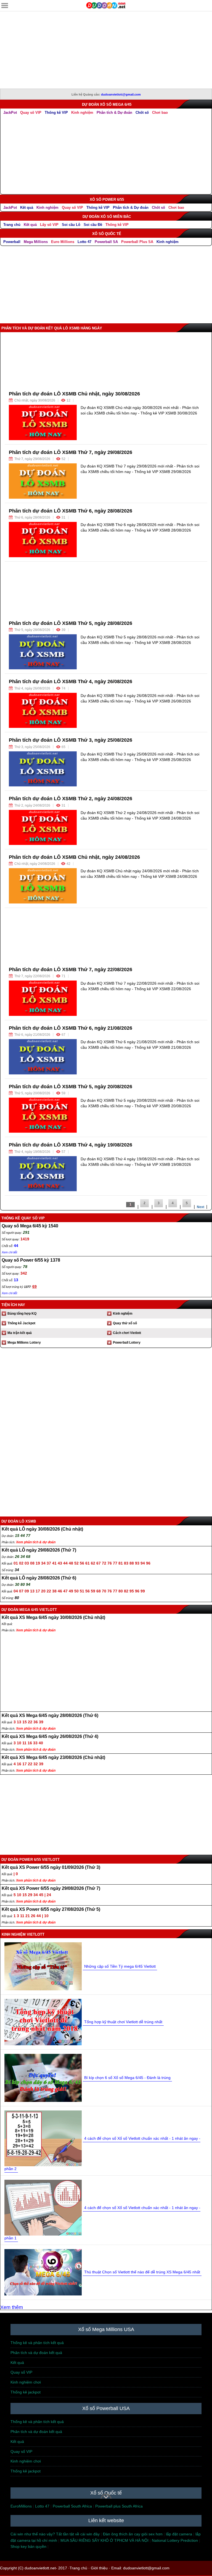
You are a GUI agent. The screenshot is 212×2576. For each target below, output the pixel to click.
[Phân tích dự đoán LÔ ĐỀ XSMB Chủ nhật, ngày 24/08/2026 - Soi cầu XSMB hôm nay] (43, 886)
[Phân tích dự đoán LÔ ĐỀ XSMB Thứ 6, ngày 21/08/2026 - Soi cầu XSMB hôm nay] (43, 1057)
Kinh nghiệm (82, 113)
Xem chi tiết (9, 1252)
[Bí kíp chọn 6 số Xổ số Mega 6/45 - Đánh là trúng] (43, 2077)
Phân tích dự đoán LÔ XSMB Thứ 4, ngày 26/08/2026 (71, 681)
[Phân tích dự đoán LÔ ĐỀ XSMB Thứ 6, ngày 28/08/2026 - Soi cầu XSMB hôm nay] (43, 539)
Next (201, 1207)
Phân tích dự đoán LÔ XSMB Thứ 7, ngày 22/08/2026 (71, 969)
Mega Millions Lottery (24, 1343)
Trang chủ (12, 225)
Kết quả (27, 208)
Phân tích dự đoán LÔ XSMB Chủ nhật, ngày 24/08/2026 (74, 857)
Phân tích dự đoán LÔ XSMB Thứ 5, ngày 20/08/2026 (71, 1087)
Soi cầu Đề (93, 225)
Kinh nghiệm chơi (26, 2382)
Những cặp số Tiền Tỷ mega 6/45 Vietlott (120, 1966)
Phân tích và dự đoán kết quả (36, 2353)
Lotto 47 (84, 242)
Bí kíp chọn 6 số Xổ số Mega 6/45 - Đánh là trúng (127, 2078)
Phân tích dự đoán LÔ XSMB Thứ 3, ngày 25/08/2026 (71, 740)
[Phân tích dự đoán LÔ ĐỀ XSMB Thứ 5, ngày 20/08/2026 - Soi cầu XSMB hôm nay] (43, 1115)
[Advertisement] (106, 50)
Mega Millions (36, 242)
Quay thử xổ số (125, 1323)
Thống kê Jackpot (21, 1323)
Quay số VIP (31, 113)
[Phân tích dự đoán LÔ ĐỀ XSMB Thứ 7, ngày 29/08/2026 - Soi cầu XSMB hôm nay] (43, 481)
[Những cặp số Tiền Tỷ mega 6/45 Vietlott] (43, 1966)
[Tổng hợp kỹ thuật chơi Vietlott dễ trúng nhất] (43, 2022)
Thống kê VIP (56, 113)
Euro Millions (63, 242)
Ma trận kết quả (20, 1333)
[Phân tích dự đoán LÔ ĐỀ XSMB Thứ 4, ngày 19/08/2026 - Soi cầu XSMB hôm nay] (43, 1174)
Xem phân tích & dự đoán (36, 1542)
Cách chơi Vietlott (127, 1333)
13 (16, 1280)
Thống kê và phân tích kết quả (37, 2343)
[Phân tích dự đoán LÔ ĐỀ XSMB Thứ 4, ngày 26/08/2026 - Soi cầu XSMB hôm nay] (43, 710)
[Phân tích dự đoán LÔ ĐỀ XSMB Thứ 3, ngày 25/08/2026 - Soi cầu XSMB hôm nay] (43, 769)
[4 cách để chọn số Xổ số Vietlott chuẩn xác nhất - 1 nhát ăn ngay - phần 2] (43, 2138)
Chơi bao (160, 113)
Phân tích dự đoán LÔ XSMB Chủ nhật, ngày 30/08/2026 (74, 394)
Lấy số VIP (49, 225)
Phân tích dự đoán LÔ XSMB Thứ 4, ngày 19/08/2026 (71, 1145)
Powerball (12, 242)
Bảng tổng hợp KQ (22, 1314)
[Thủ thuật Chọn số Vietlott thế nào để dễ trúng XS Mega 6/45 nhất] (43, 2272)
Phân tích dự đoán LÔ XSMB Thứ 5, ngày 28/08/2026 (71, 623)
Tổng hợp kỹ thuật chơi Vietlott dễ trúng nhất (123, 2022)
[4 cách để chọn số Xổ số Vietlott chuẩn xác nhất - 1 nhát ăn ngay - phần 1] (43, 2207)
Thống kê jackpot (26, 2392)
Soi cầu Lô (71, 225)
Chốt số (142, 113)
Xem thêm (12, 2307)
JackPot (10, 113)
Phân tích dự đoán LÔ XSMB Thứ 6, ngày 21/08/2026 (71, 1028)
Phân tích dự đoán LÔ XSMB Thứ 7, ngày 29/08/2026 (71, 452)
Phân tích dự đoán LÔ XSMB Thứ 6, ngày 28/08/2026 (71, 511)
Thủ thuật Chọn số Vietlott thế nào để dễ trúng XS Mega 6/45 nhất (142, 2272)
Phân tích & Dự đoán (114, 113)
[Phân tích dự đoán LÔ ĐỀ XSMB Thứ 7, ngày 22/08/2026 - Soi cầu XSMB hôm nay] (43, 998)
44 (16, 1246)
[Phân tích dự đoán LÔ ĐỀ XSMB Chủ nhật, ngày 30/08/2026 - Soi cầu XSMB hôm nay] (43, 422)
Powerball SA (106, 242)
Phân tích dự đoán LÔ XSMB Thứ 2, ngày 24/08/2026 (71, 799)
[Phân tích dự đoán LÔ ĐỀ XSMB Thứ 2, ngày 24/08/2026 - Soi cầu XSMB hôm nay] (43, 827)
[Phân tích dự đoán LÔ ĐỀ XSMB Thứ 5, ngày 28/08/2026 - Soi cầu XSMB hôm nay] (43, 652)
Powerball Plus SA (137, 242)
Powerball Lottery (127, 1343)
